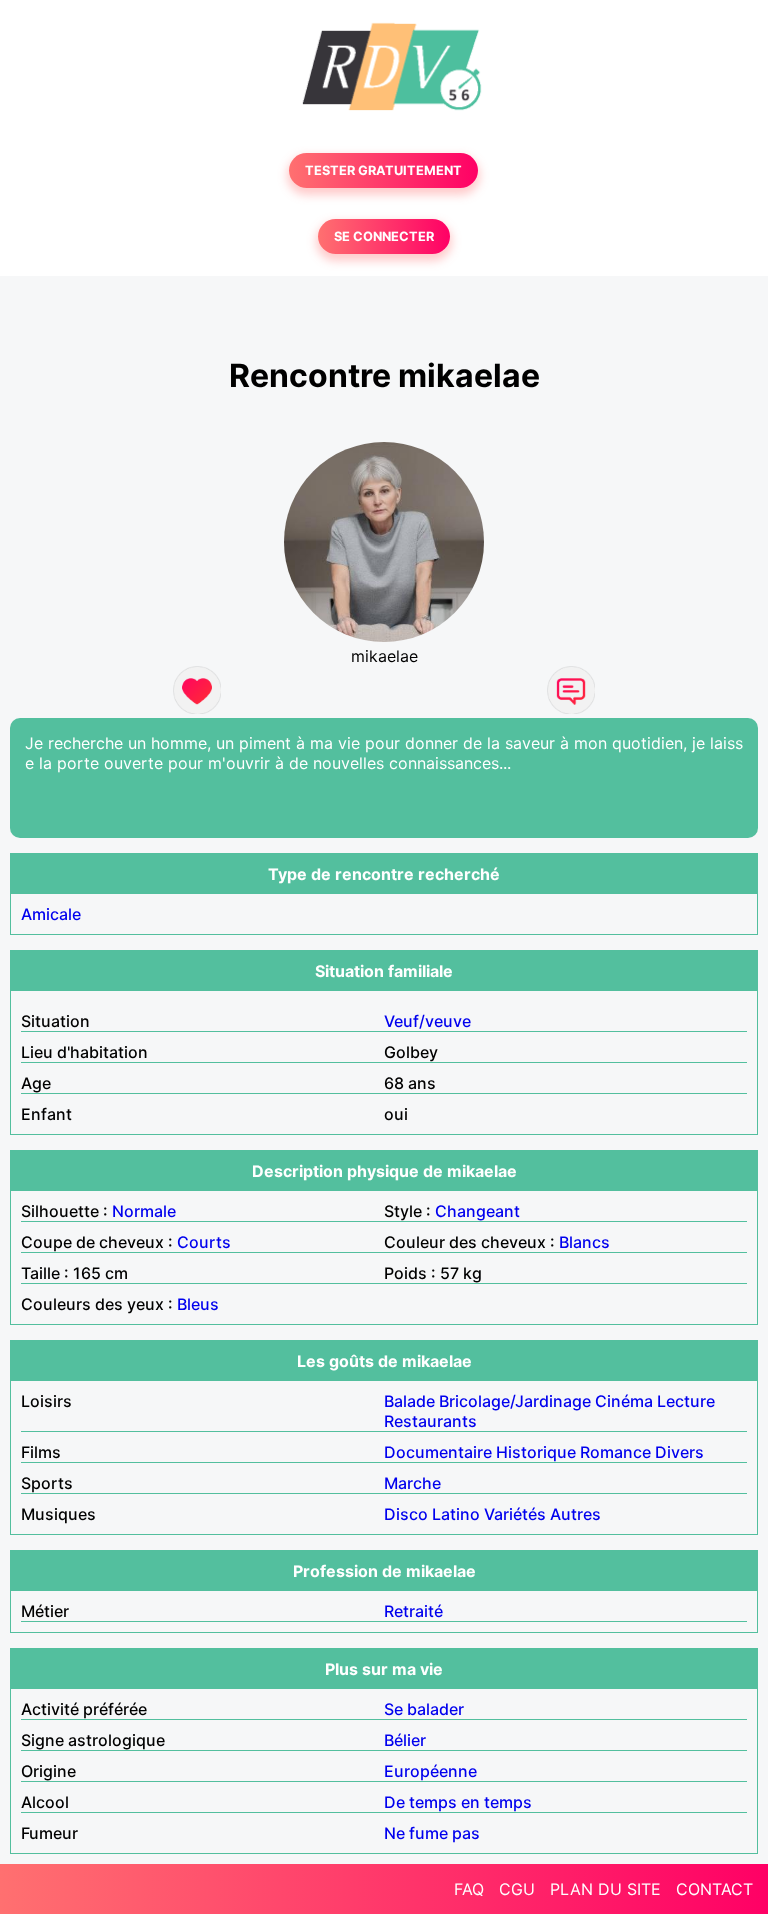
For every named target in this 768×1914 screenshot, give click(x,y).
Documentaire (438, 1452)
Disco (406, 1514)
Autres (575, 1514)
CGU (517, 1889)
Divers (679, 1452)
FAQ (469, 1889)
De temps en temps (458, 1802)
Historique (536, 1452)
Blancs (584, 1242)
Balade (409, 1401)
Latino (456, 1514)
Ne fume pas (432, 1833)
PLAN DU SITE (605, 1889)
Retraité (413, 1611)
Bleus (198, 1304)
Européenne (430, 1771)
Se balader (424, 1709)
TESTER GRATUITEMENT (383, 170)
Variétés (515, 1514)
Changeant (477, 1211)
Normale (144, 1211)
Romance (615, 1452)
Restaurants (430, 1421)
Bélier (405, 1740)
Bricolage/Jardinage (515, 1401)
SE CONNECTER (384, 236)
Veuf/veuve (427, 1021)
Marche (412, 1483)
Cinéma (624, 1401)
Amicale (51, 914)
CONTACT (714, 1889)
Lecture (686, 1401)
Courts (204, 1242)
